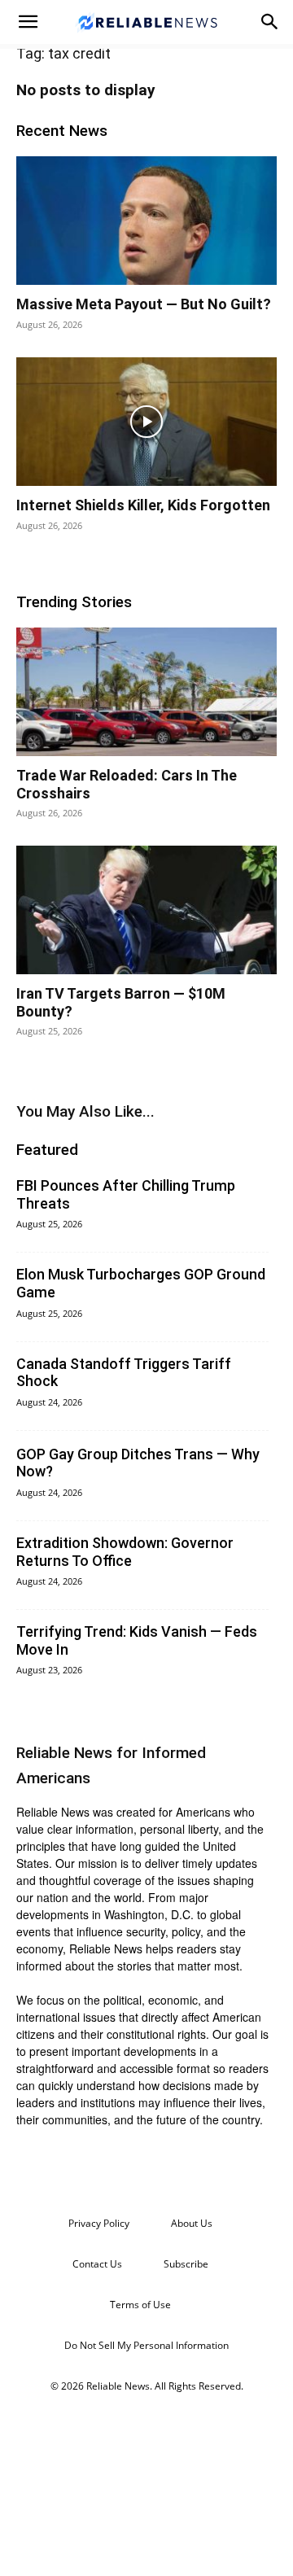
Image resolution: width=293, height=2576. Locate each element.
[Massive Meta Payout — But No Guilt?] (146, 221)
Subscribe (186, 2264)
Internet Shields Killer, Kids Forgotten (143, 505)
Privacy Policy (99, 2223)
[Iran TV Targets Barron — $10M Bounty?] (146, 910)
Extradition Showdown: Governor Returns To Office (125, 1552)
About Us (192, 2223)
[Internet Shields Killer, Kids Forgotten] (146, 422)
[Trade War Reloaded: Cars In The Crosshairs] (146, 692)
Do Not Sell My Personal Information (146, 2345)
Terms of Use (140, 2305)
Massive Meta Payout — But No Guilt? (144, 304)
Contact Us (97, 2264)
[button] (28, 22)
